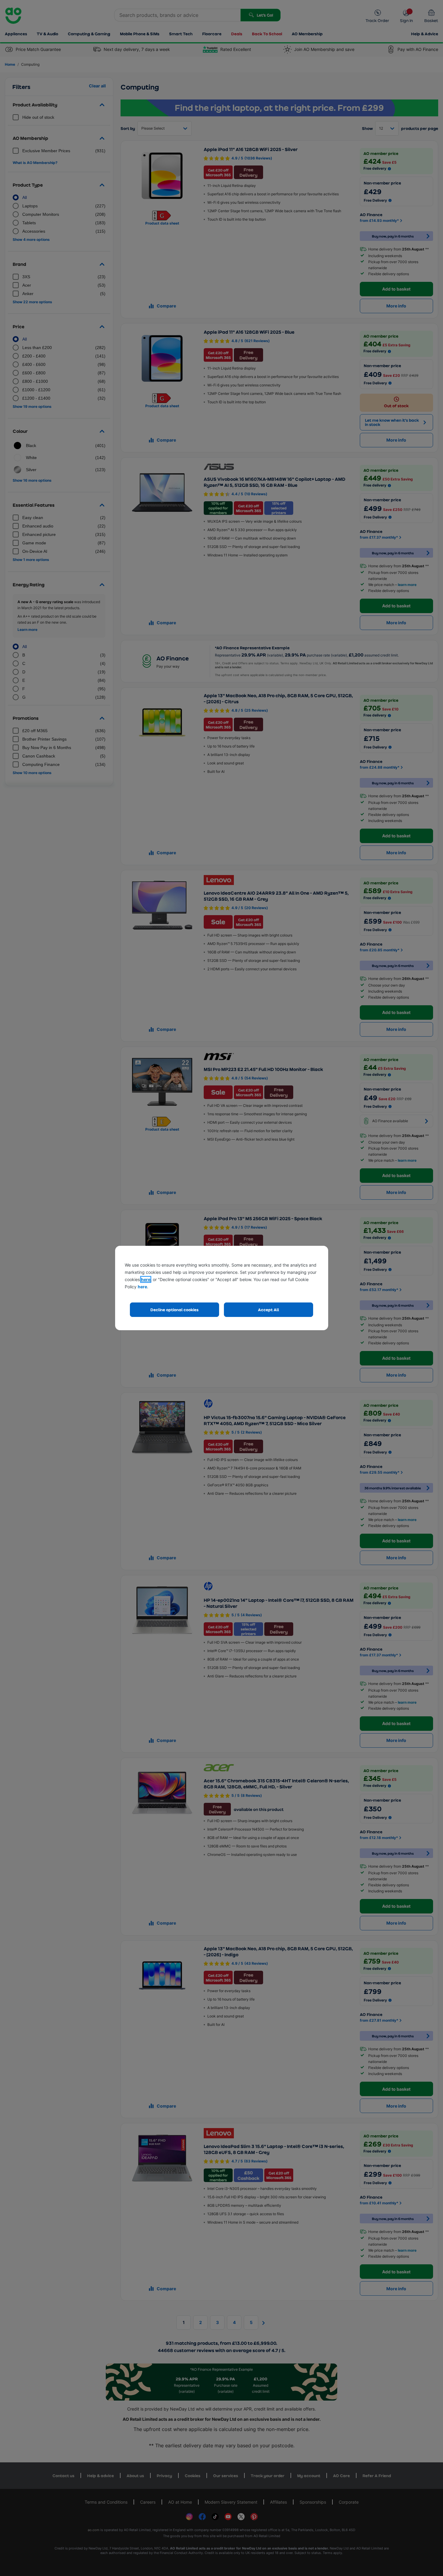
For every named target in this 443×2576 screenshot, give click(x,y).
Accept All (269, 1310)
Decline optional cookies (174, 1310)
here (146, 1279)
